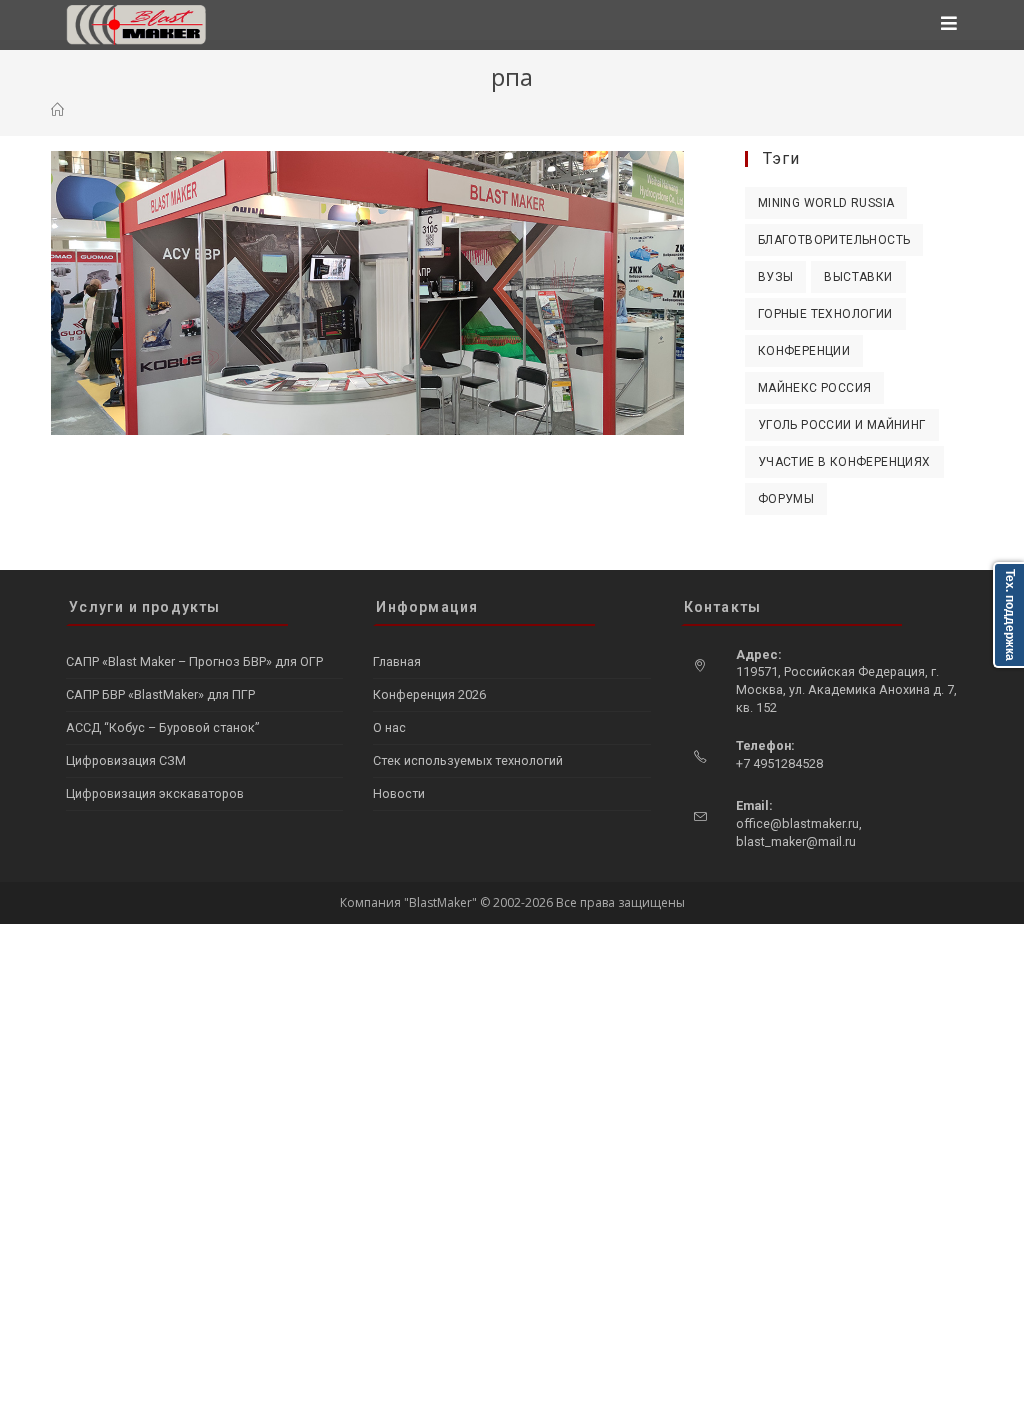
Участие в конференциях (844, 462)
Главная (397, 661)
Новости (399, 793)
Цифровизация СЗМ (126, 760)
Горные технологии (825, 314)
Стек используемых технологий (468, 760)
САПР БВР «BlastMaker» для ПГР (160, 694)
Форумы (786, 499)
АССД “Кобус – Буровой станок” (162, 727)
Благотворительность (834, 240)
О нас (389, 727)
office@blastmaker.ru (797, 823)
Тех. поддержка (1010, 615)
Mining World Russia (826, 203)
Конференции (804, 351)
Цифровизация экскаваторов (155, 793)
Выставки (858, 277)
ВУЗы (776, 277)
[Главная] (57, 110)
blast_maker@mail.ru (796, 841)
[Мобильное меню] (949, 25)
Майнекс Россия (815, 388)
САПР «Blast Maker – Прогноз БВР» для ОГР (194, 661)
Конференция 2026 (429, 694)
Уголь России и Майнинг (842, 425)
